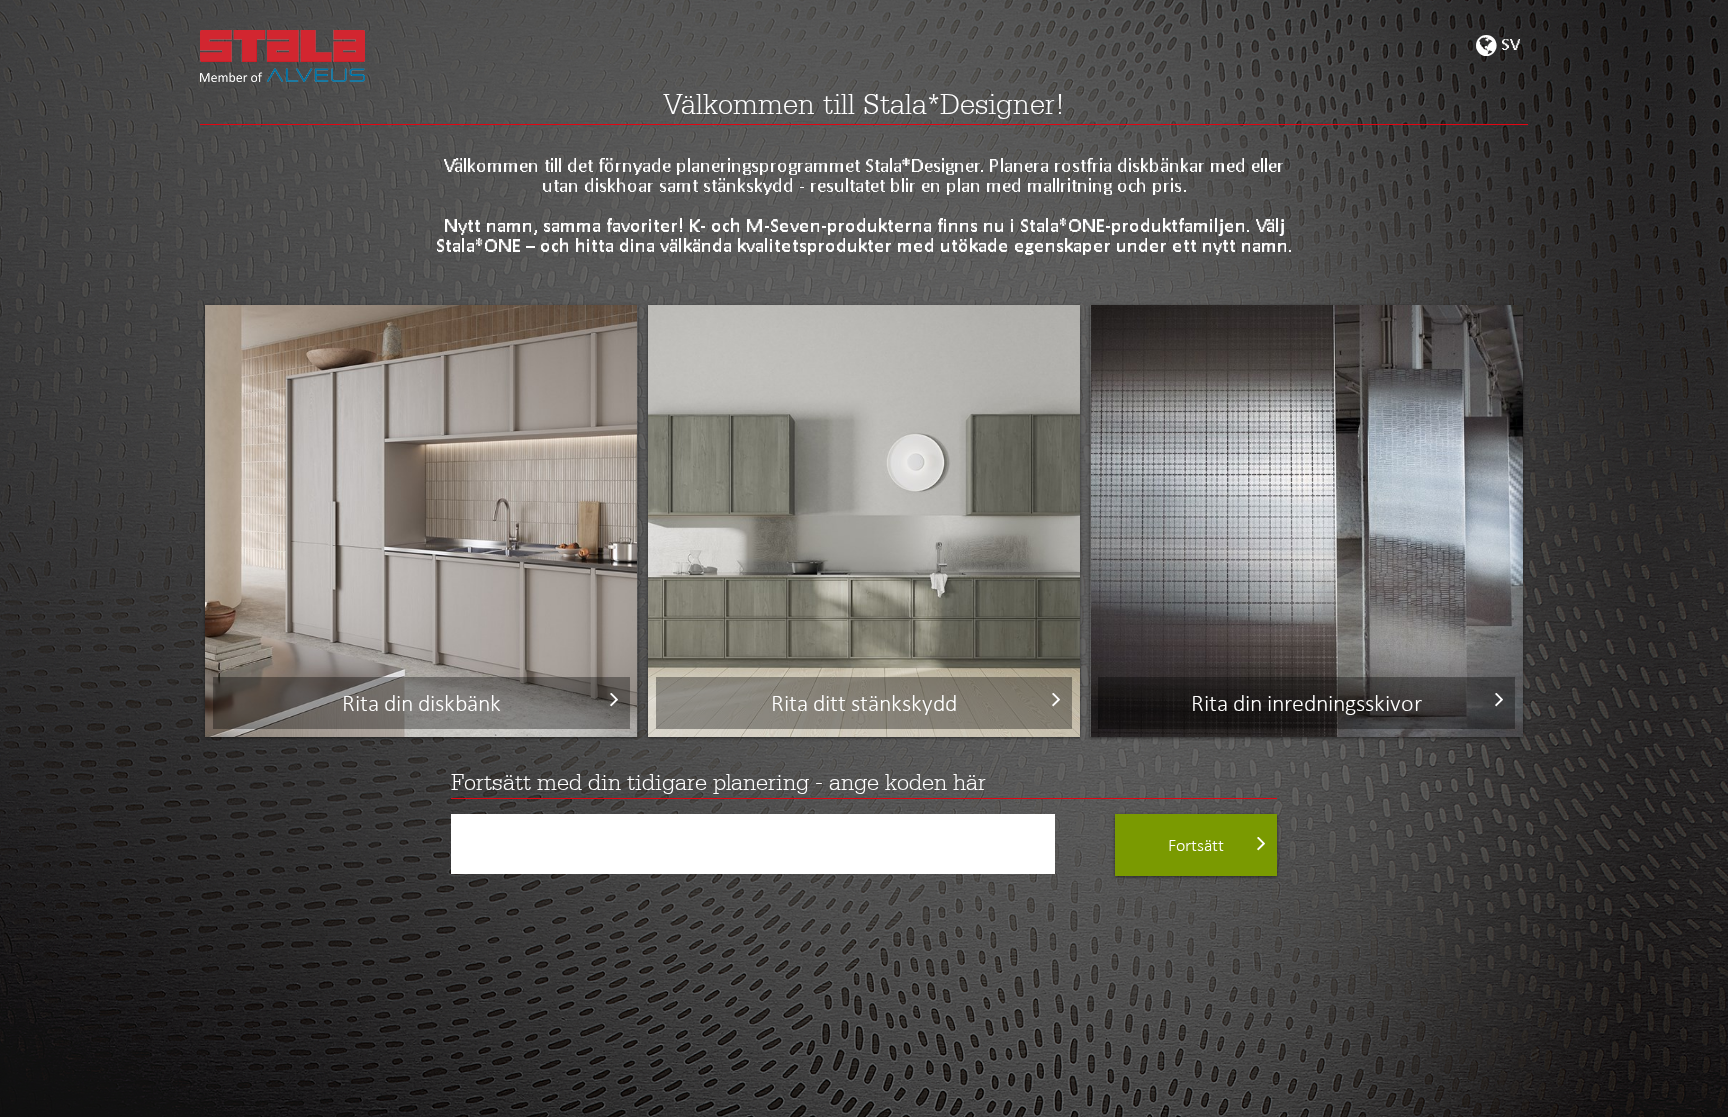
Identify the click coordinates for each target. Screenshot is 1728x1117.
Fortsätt (1196, 845)
